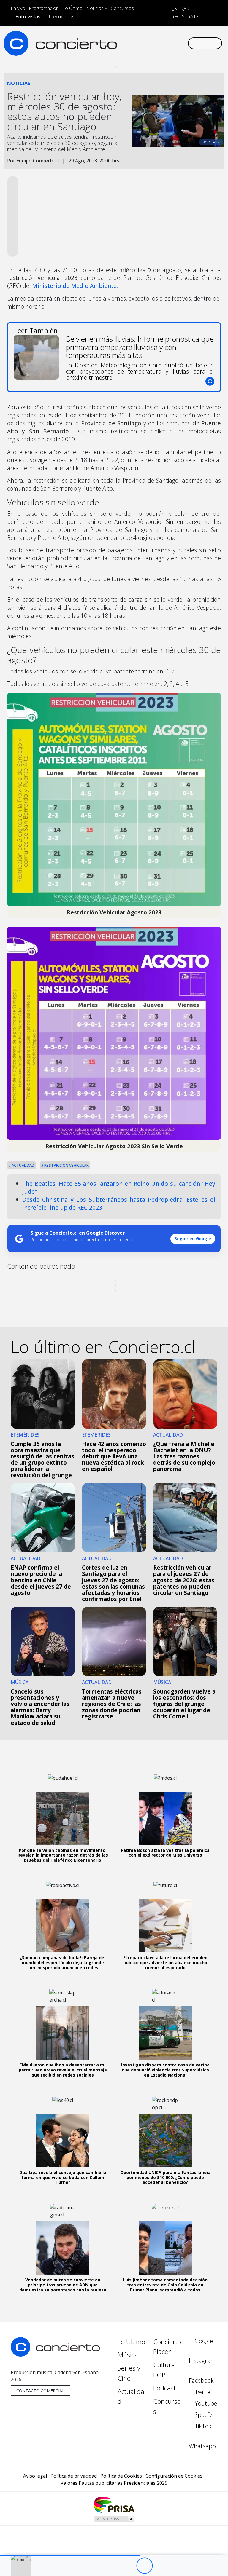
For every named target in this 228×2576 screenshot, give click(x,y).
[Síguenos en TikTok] (177, 38)
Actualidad (23, 1165)
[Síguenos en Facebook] (139, 38)
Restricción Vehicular (66, 1165)
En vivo (18, 8)
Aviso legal (35, 2476)
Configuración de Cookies (174, 2476)
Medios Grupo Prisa (114, 2519)
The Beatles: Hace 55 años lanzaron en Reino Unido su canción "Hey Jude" (119, 1188)
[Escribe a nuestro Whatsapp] (120, 48)
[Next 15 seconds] (161, 2566)
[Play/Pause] (144, 2566)
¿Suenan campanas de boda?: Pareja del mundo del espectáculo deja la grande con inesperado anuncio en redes (63, 1963)
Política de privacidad (74, 2476)
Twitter (203, 2392)
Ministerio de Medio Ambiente (74, 286)
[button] (70, 2556)
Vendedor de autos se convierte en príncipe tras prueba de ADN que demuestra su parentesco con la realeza (63, 2285)
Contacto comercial (40, 2391)
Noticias (95, 8)
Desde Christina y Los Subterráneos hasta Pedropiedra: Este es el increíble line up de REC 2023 (119, 1204)
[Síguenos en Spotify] (167, 38)
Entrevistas (28, 17)
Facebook (201, 2381)
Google (203, 2341)
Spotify (203, 2415)
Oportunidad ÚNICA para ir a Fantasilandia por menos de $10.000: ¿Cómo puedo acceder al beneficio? (165, 2177)
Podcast (164, 2388)
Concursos (122, 8)
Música (128, 2355)
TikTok (202, 2426)
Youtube (205, 2403)
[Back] (112, 2566)
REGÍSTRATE (184, 17)
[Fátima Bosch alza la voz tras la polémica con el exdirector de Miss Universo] (165, 1818)
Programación (44, 8)
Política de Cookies (121, 2476)
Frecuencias (62, 17)
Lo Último (72, 8)
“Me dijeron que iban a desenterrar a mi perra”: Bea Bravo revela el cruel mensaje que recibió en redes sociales (63, 2070)
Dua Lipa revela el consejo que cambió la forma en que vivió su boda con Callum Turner (63, 2177)
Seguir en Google (193, 1239)
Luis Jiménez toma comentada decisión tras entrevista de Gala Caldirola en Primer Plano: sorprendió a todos (165, 2285)
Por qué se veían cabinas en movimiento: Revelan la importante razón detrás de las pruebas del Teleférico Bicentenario (63, 1855)
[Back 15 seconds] (128, 2566)
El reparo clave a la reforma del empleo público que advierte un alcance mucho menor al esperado (165, 1963)
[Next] (177, 2566)
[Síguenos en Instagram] (129, 38)
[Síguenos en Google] (120, 38)
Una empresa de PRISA (114, 2504)
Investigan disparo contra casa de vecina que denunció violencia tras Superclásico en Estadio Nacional (165, 2070)
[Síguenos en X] (148, 38)
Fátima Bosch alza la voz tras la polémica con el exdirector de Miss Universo (165, 1853)
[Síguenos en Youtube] (158, 38)
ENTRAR (180, 9)
